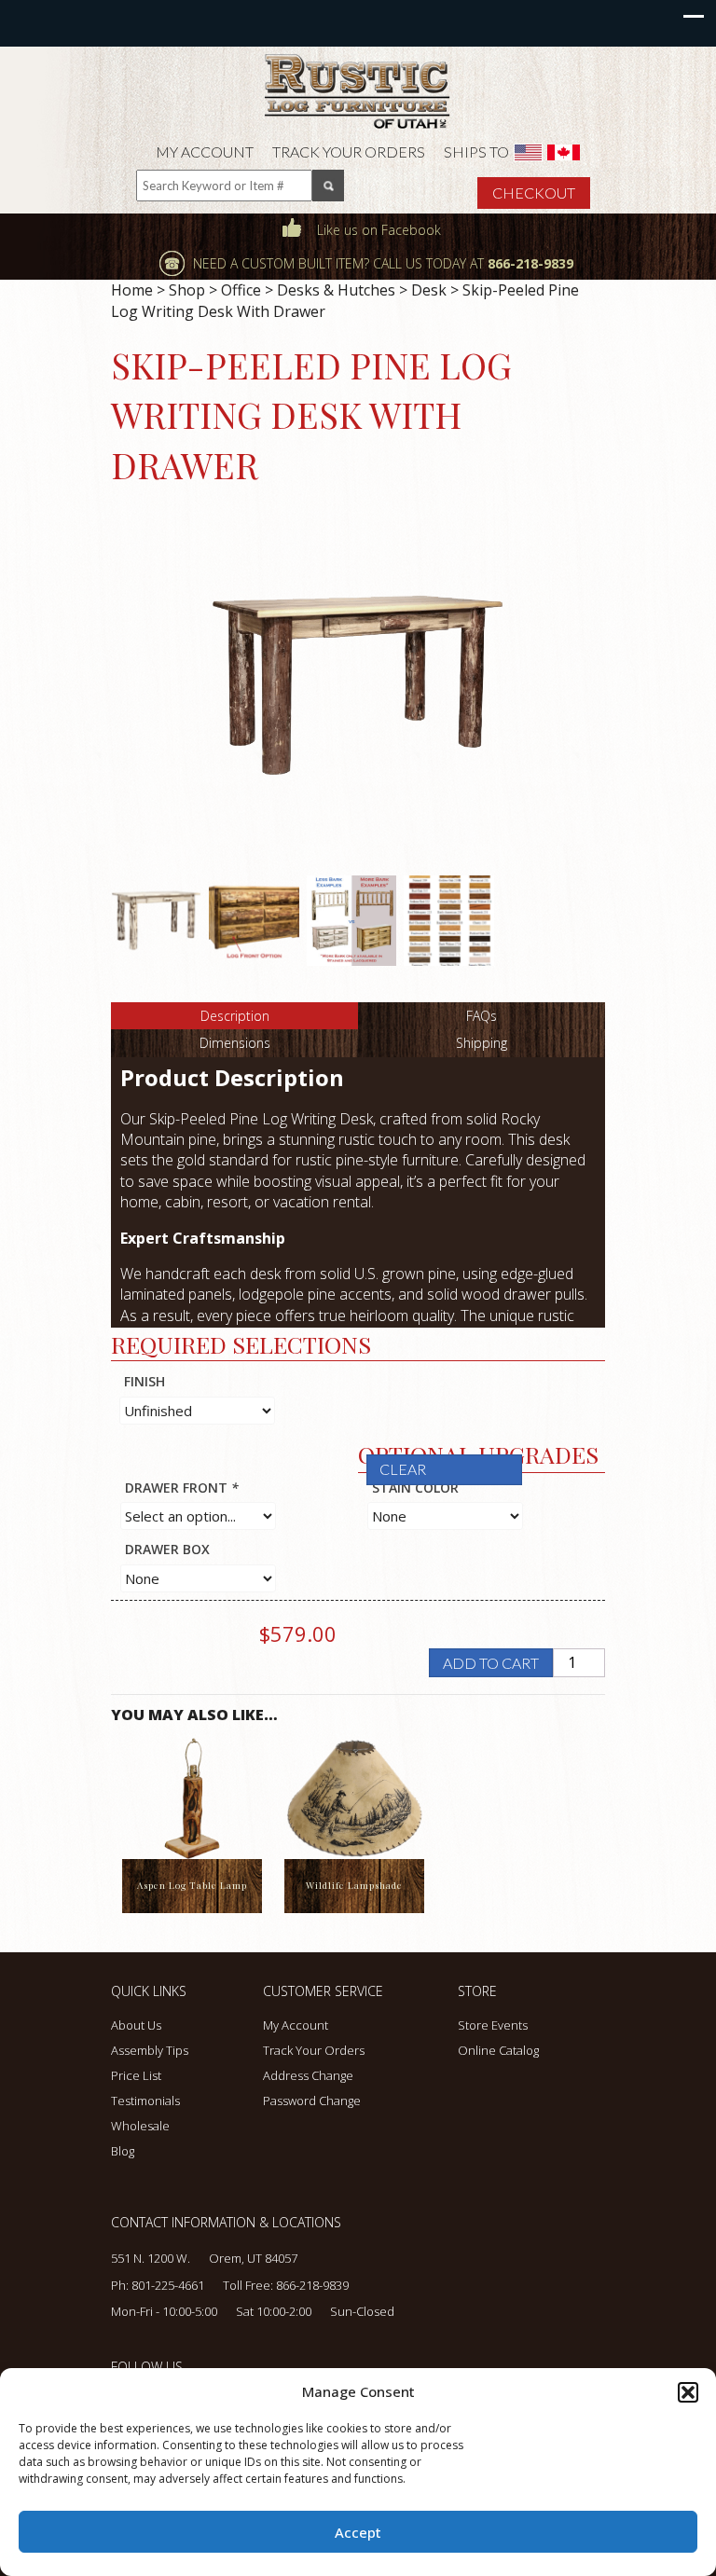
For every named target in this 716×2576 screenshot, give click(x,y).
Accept (358, 2532)
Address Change (308, 2075)
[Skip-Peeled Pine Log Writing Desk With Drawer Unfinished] (156, 919)
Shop (187, 290)
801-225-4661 (168, 2285)
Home (132, 290)
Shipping (482, 1043)
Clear (403, 1469)
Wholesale (140, 2126)
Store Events (493, 2025)
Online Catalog (498, 2050)
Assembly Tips (150, 2050)
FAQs (482, 1016)
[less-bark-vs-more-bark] (352, 919)
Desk (429, 290)
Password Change (312, 2101)
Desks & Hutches (336, 290)
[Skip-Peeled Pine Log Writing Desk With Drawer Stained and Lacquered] (358, 685)
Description (235, 1016)
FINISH (145, 1381)
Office (241, 290)
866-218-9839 (312, 2285)
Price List (136, 2075)
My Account (205, 152)
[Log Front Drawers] (254, 919)
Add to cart (491, 1663)
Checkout (534, 193)
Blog (123, 2151)
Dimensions (235, 1043)
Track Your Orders (349, 152)
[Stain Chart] (449, 919)
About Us (136, 2025)
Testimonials (145, 2101)
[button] (688, 2392)
